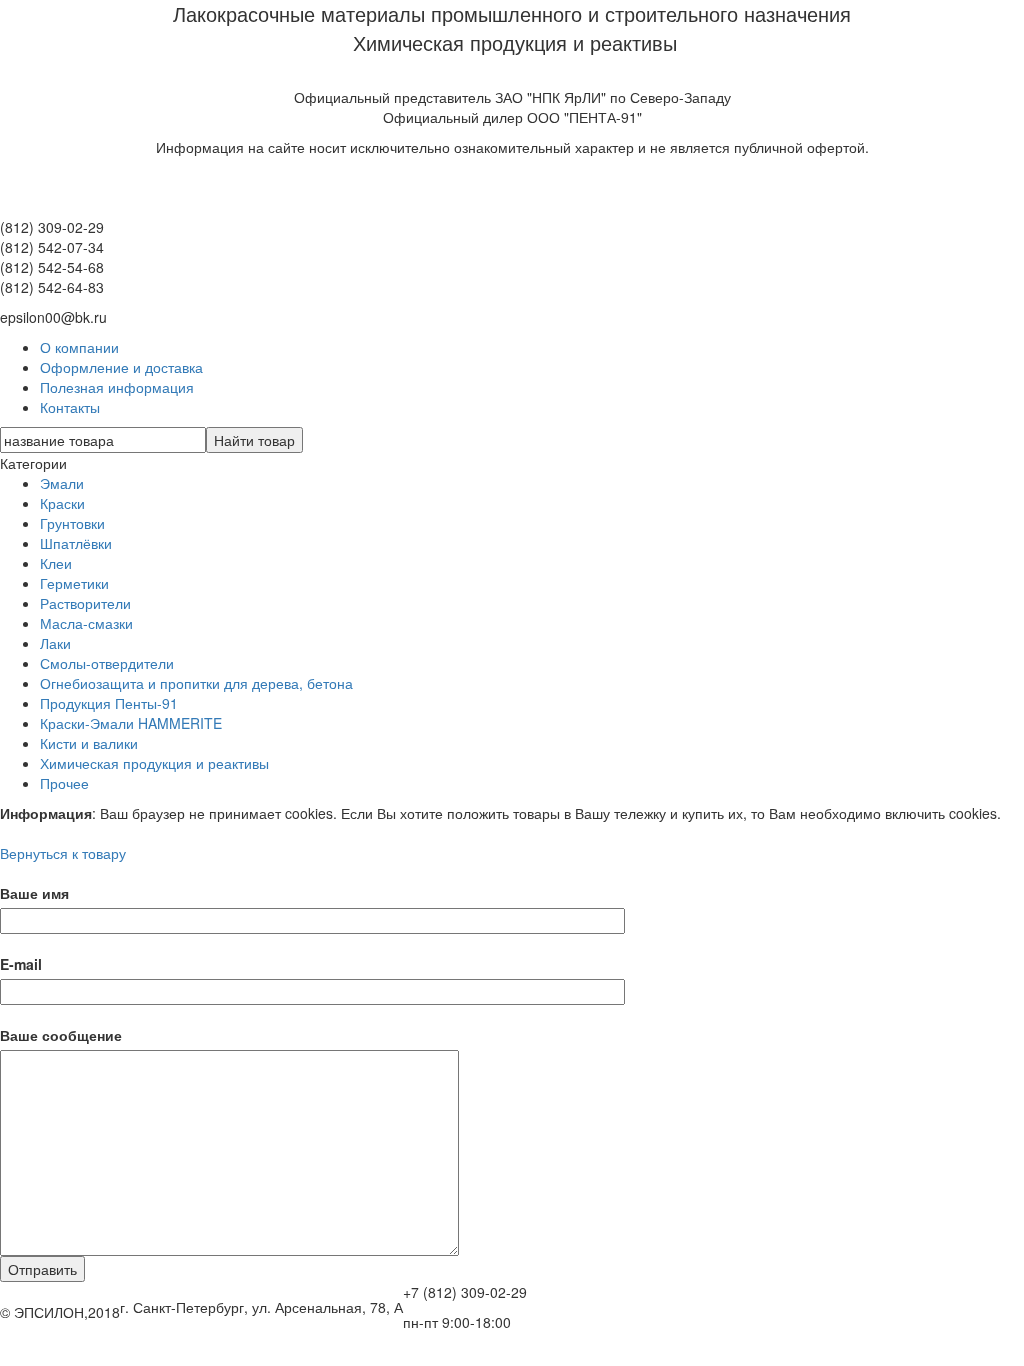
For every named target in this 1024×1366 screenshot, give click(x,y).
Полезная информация (117, 387)
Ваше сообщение (61, 1035)
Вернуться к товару (63, 853)
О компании (79, 347)
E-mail (21, 964)
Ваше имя (34, 893)
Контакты (70, 407)
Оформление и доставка (121, 367)
